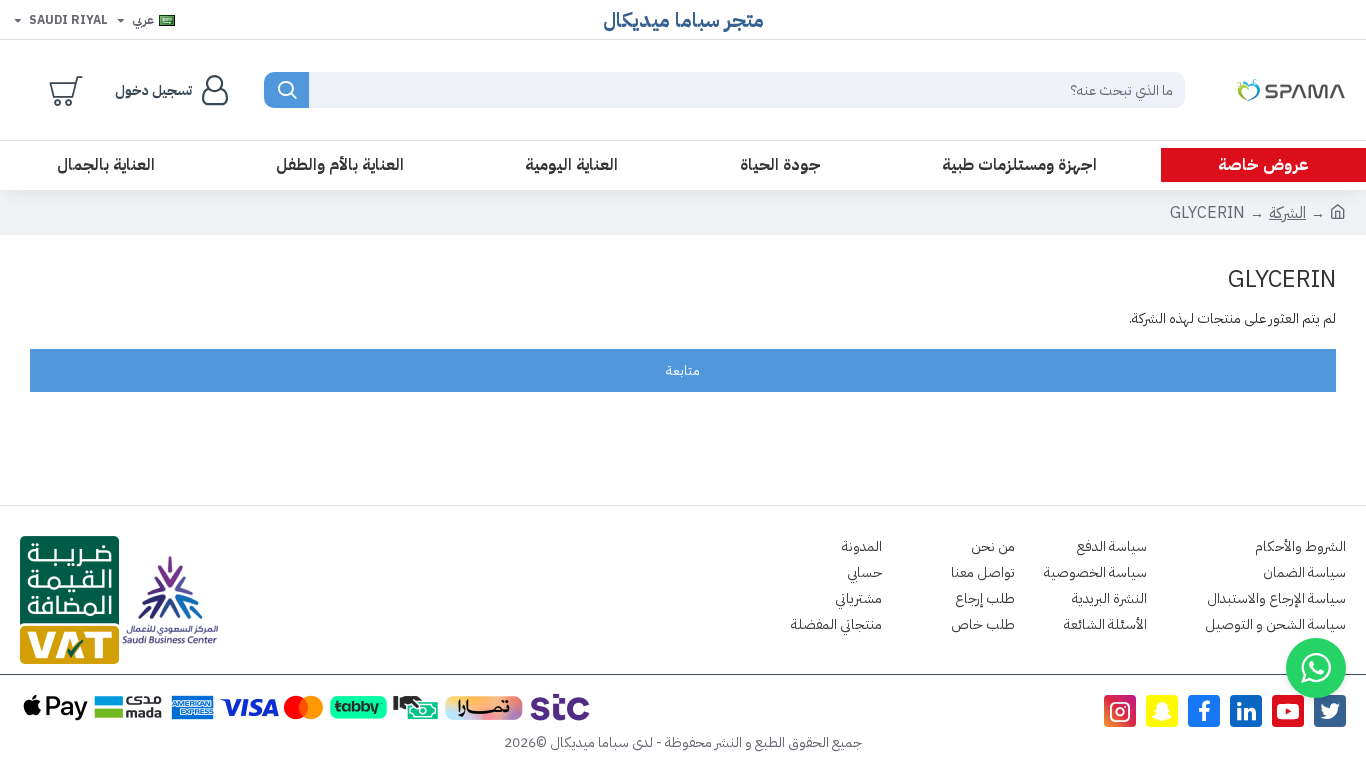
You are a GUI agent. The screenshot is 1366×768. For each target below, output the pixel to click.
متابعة (683, 370)
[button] (1316, 668)
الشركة (1287, 213)
